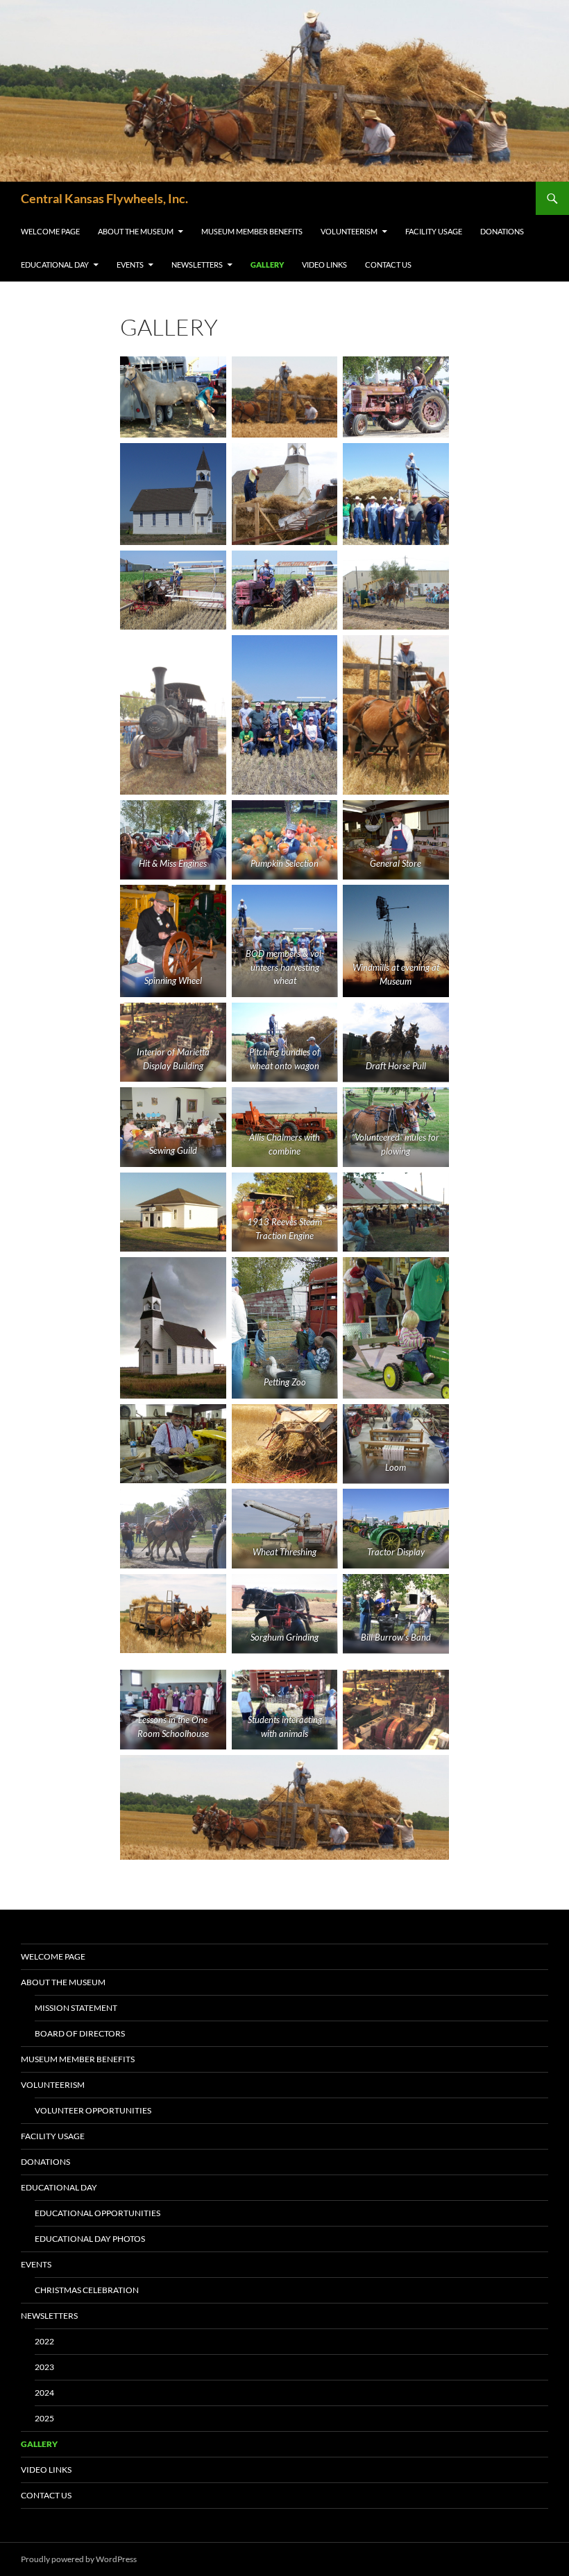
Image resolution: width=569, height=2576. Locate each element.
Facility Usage (434, 231)
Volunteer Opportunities (93, 2110)
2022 (44, 2341)
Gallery (267, 265)
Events (130, 265)
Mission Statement (76, 2008)
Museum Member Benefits (252, 231)
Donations (502, 231)
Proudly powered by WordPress (79, 2559)
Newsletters (197, 265)
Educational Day (55, 265)
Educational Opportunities (97, 2213)
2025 (44, 2418)
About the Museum (136, 231)
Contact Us (388, 265)
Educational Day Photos (90, 2239)
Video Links (324, 265)
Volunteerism (349, 231)
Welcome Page (50, 231)
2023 (44, 2367)
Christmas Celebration (87, 2290)
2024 (44, 2393)
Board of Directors (80, 2033)
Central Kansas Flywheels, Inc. (104, 198)
